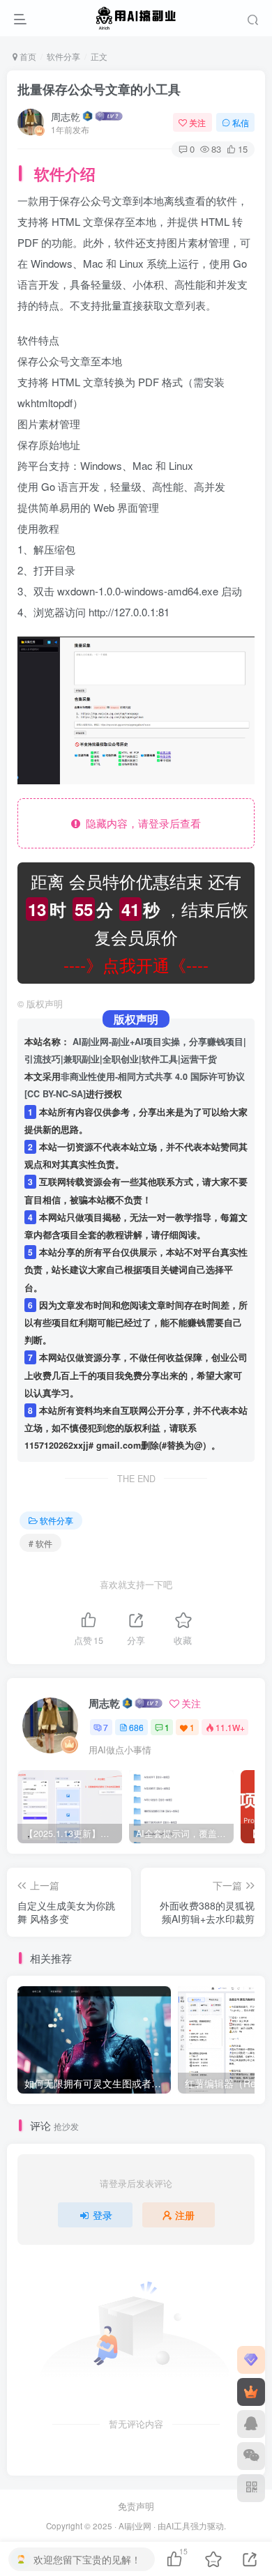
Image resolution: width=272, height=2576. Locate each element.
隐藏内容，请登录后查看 (141, 823)
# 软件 (40, 1543)
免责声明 (136, 2506)
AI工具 (178, 2526)
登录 (103, 2215)
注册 (185, 2215)
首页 (27, 56)
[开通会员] (251, 2392)
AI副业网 (135, 2526)
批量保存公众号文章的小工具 (99, 89)
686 (136, 1727)
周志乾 (66, 116)
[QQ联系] (251, 2424)
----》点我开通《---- (136, 965)
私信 (241, 122)
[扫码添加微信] (251, 2456)
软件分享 (63, 56)
